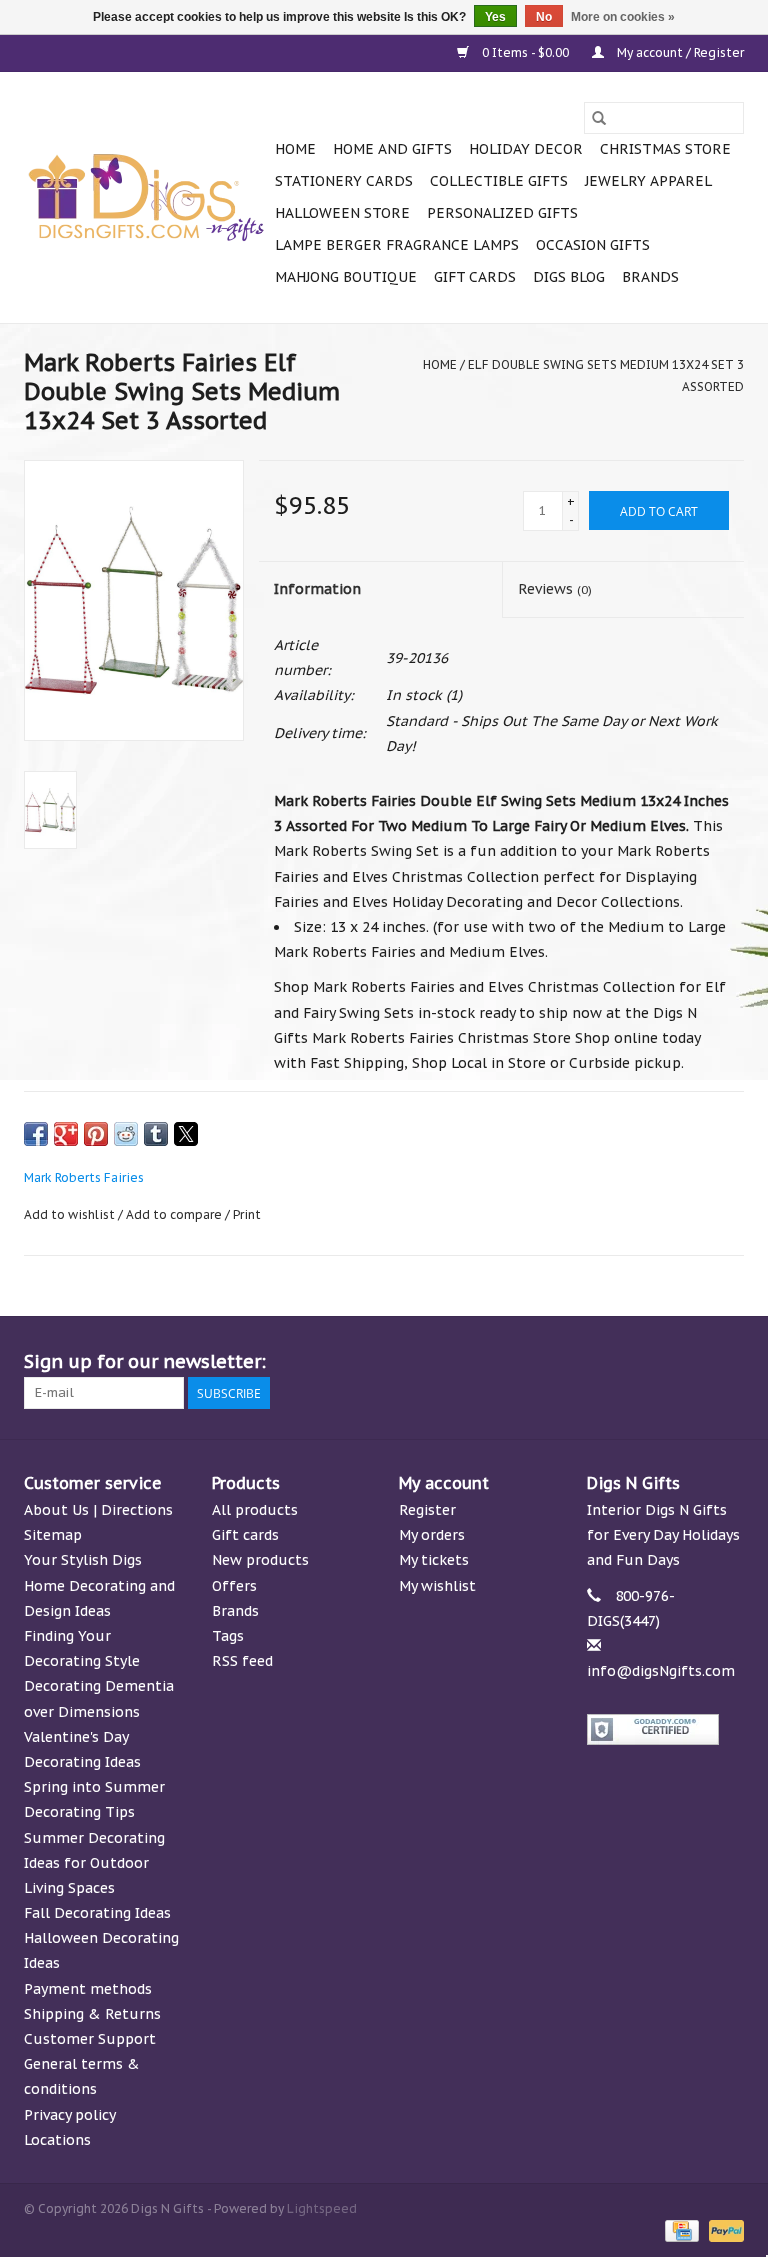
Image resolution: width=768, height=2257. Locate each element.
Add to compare (175, 1214)
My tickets (434, 1560)
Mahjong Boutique (346, 277)
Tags (228, 1636)
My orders (432, 1535)
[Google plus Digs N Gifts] (584, 1362)
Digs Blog (569, 277)
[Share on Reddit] (126, 1134)
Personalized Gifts (502, 213)
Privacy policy (70, 2115)
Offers (234, 1586)
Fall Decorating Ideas (97, 1913)
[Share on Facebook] (36, 1134)
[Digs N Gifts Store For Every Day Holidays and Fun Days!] (146, 198)
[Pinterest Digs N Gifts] (620, 1362)
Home (295, 149)
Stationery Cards (344, 181)
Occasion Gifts (593, 245)
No (544, 17)
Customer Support (90, 2039)
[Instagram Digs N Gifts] (728, 1362)
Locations (57, 2140)
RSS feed (242, 1661)
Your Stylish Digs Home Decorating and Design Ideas (99, 1585)
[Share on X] (186, 1134)
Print (247, 1214)
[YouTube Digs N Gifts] (656, 1362)
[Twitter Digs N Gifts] (548, 1362)
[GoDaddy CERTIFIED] (666, 1729)
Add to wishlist (71, 1214)
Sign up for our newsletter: (145, 1361)
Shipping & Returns (92, 2014)
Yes (495, 17)
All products (255, 1510)
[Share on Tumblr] (156, 1134)
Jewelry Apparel (648, 181)
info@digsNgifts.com (661, 1671)
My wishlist (437, 1586)
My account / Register (679, 52)
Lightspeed (322, 2208)
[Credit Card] (680, 2229)
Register (427, 1510)
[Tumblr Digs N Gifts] (692, 1362)
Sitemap (53, 1535)
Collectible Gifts (499, 181)
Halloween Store (342, 213)
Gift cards (475, 277)
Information (317, 589)
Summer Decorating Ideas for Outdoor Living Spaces (94, 1863)
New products (260, 1560)
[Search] (599, 118)
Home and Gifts (392, 149)
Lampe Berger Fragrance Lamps (397, 245)
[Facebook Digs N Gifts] (512, 1362)
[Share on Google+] (66, 1134)
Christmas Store (665, 149)
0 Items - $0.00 (525, 52)
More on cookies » (623, 17)
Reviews (555, 589)
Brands (650, 277)
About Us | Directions (98, 1510)
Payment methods (88, 1989)
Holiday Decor (526, 149)
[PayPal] (723, 2229)
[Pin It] (96, 1134)
